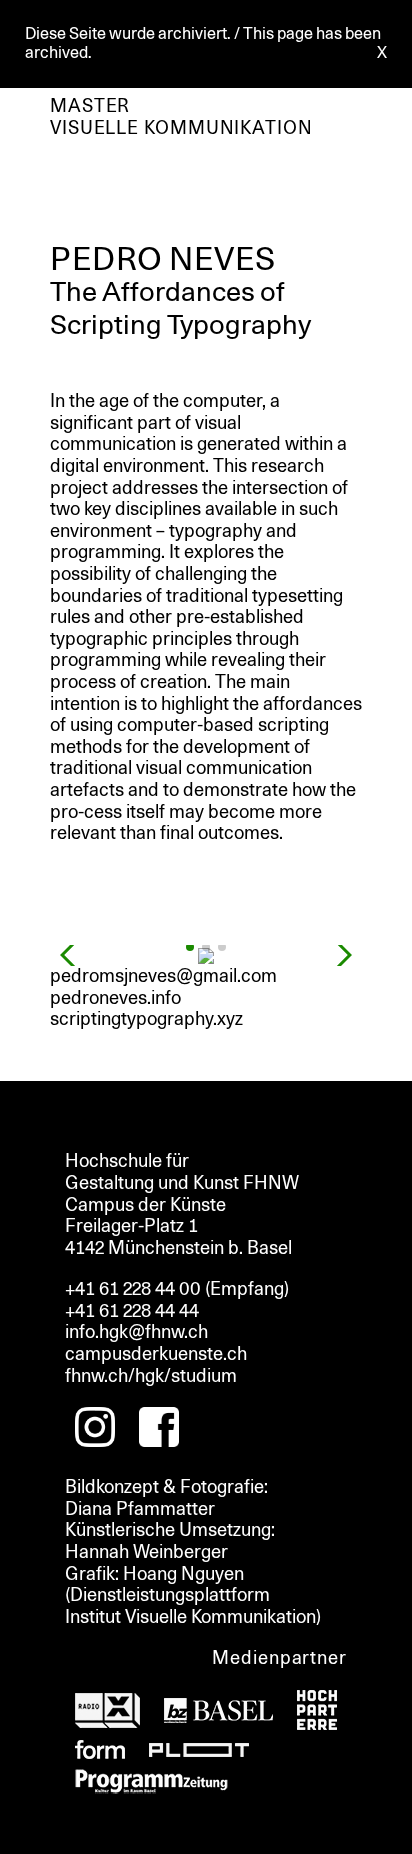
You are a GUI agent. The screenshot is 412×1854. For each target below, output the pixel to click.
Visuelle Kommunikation (181, 128)
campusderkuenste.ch (156, 1354)
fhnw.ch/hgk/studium (151, 1376)
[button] (190, 947)
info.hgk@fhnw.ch (136, 1332)
